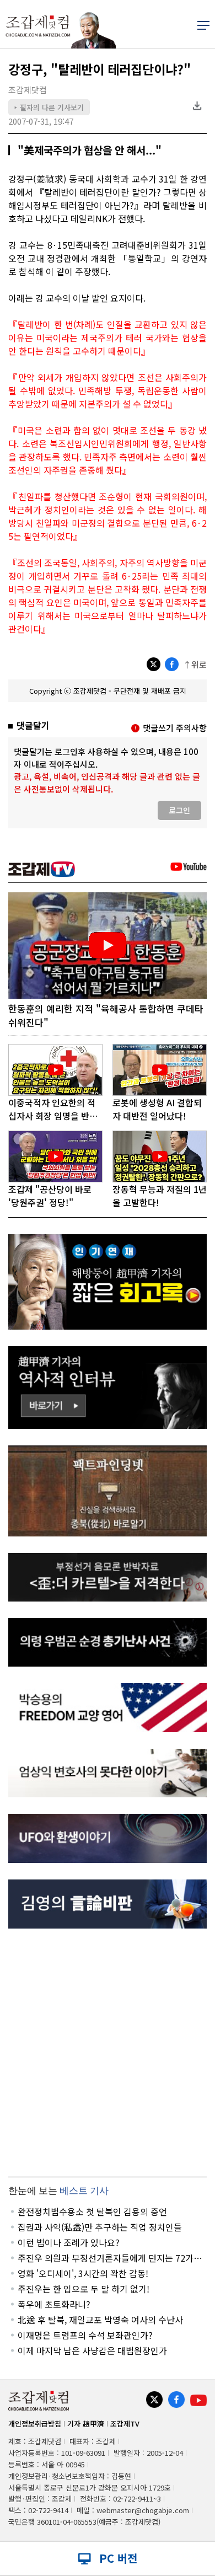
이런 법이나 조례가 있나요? (69, 2242)
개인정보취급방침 (35, 2424)
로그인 (179, 810)
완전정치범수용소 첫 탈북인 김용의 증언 (92, 2211)
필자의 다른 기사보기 (49, 107)
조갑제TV (125, 2424)
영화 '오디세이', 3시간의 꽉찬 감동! (83, 2273)
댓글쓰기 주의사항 (175, 728)
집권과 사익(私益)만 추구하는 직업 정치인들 (100, 2227)
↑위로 (195, 664)
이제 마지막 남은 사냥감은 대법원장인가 (92, 2350)
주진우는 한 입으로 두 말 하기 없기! (84, 2289)
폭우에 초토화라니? (54, 2304)
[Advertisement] (108, 2053)
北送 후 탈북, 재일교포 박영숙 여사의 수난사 (100, 2320)
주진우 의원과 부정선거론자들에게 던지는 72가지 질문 (110, 2258)
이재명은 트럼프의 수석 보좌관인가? (85, 2335)
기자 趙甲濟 (86, 2424)
